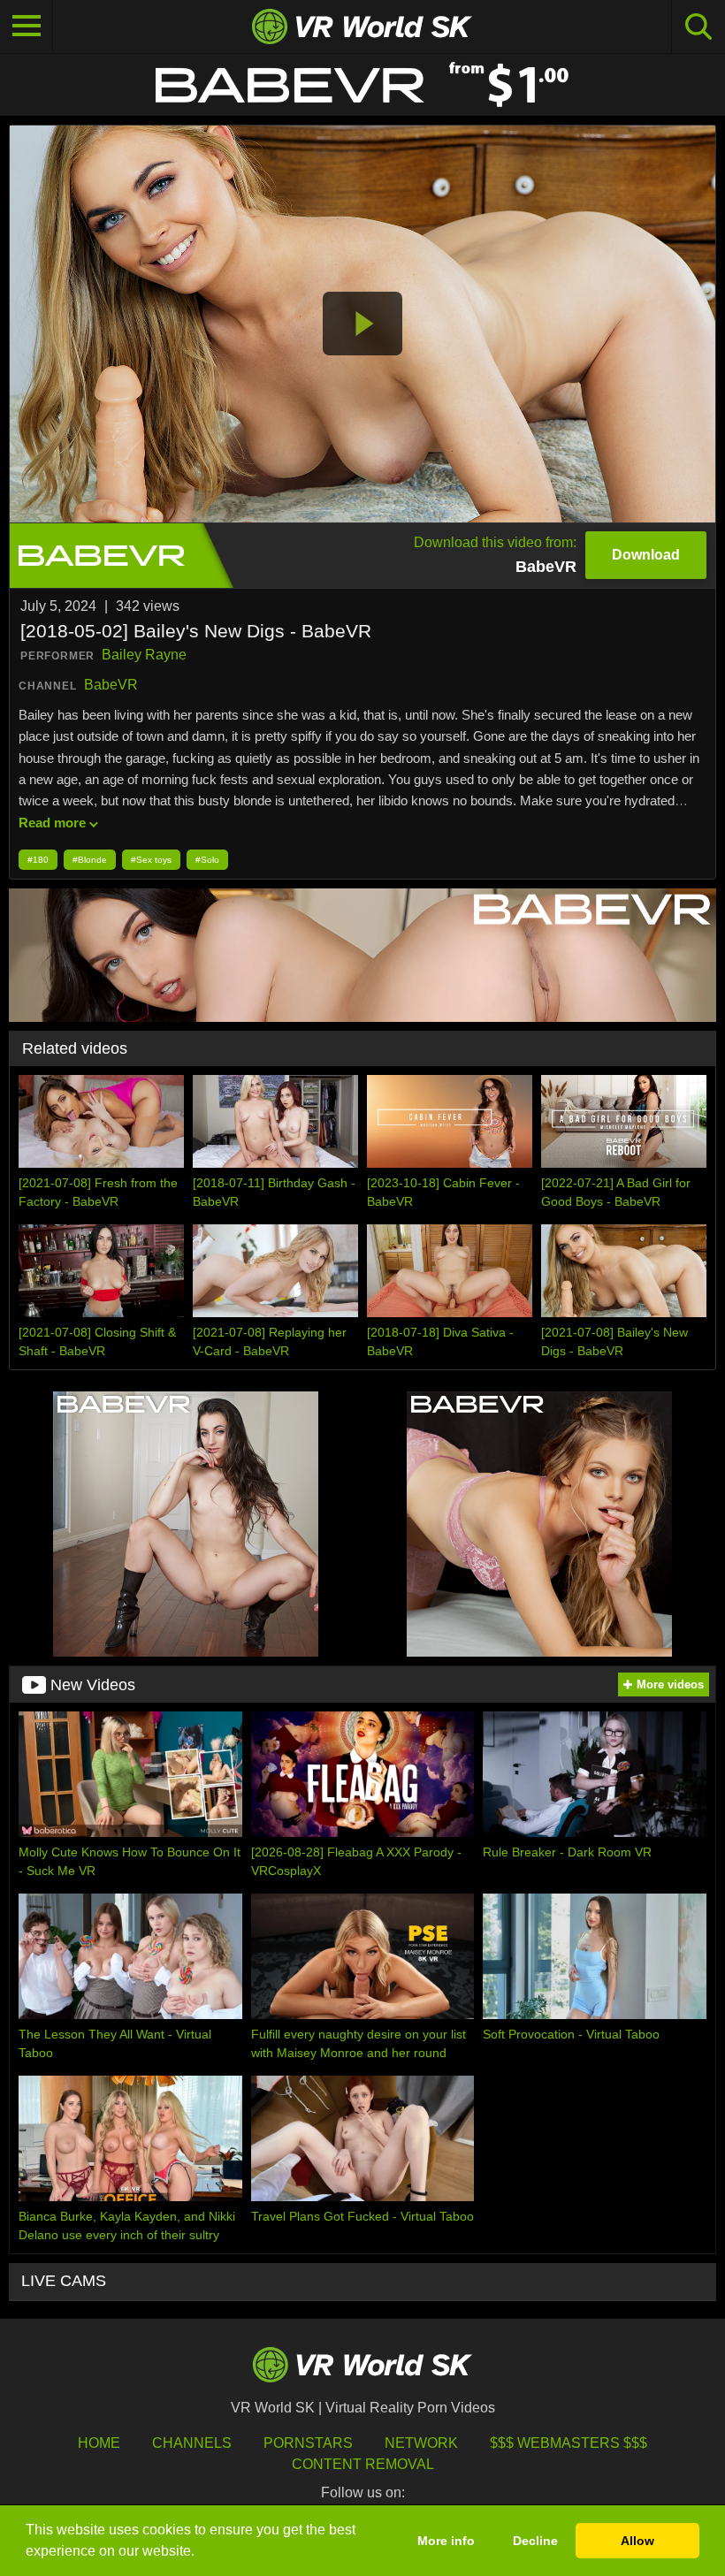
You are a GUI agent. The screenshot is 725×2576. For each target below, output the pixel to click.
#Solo (207, 860)
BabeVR (111, 685)
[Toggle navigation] (27, 27)
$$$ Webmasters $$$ (569, 2443)
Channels (192, 2443)
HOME (99, 2443)
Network (421, 2443)
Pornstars (308, 2443)
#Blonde (90, 860)
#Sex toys (151, 860)
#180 (38, 860)
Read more (52, 823)
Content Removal (363, 2464)
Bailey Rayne (144, 655)
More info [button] (446, 2541)
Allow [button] (637, 2541)
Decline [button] (535, 2541)
